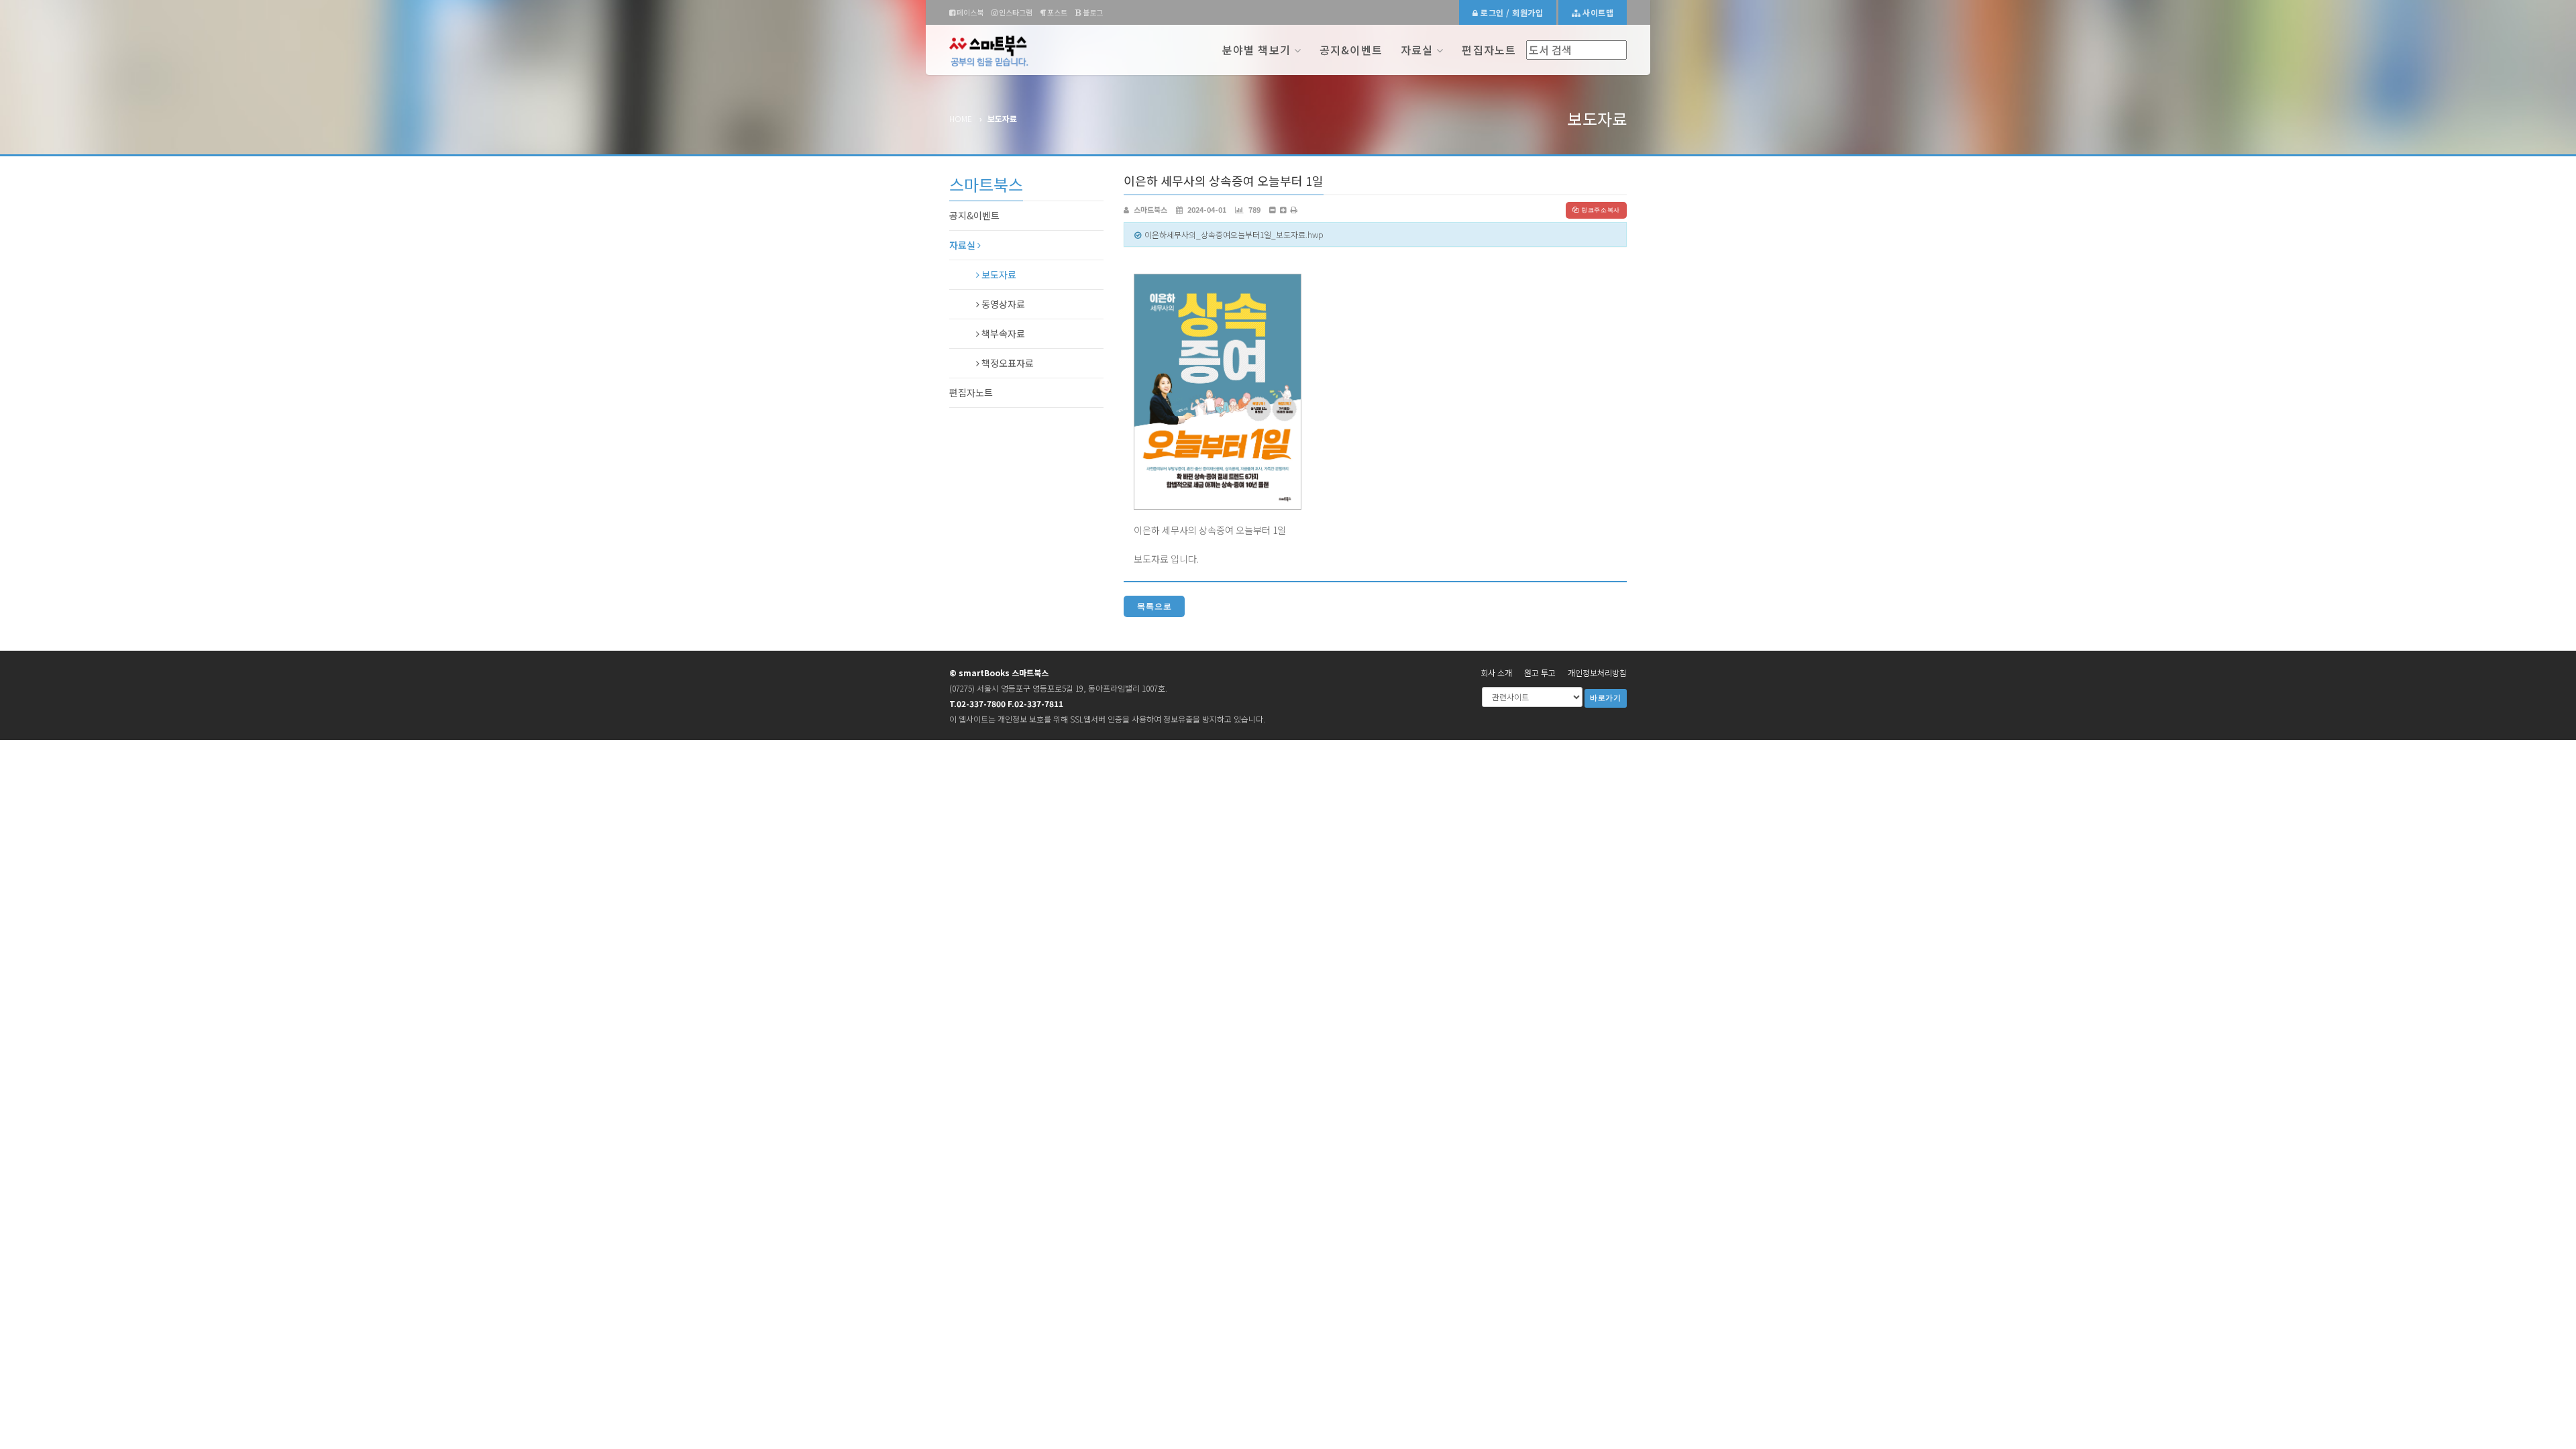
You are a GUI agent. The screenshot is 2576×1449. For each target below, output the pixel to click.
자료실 (1417, 50)
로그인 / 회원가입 (1511, 12)
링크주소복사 (1601, 210)
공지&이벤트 (1351, 50)
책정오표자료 (1007, 363)
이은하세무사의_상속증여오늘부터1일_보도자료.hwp (1234, 234)
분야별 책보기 (1256, 50)
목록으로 (1154, 606)
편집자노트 (1489, 50)
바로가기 (1606, 698)
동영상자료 (1002, 304)
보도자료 (998, 274)
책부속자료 (1002, 333)
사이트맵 (1597, 12)
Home (961, 118)
